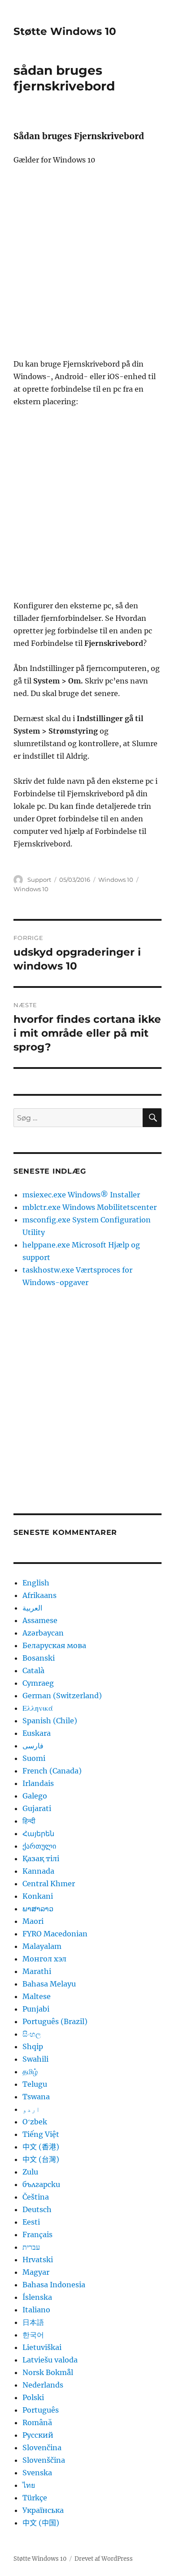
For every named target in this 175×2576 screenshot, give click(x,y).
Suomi (34, 1758)
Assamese (40, 1620)
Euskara (37, 1733)
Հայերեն (38, 1833)
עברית (31, 2247)
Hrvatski (38, 2260)
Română (37, 2422)
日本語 (33, 2322)
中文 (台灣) (41, 2159)
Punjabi (36, 2009)
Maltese (37, 1996)
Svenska (37, 2473)
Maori (33, 1921)
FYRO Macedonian (55, 1934)
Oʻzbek (35, 2122)
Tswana (36, 2097)
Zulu (30, 2172)
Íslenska (37, 2297)
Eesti (31, 2222)
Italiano (36, 2310)
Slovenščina (44, 2460)
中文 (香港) (41, 2147)
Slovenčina (42, 2448)
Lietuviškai (42, 2347)
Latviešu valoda (50, 2360)
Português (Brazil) (55, 2021)
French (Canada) (52, 1771)
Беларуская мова (54, 1645)
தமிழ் (30, 2072)
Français (37, 2234)
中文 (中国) (41, 2523)
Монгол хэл (44, 1959)
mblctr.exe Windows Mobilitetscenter (90, 1207)
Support (39, 880)
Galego (35, 1796)
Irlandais (38, 1783)
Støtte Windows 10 (65, 31)
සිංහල (32, 2034)
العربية (32, 1608)
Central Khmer (49, 1884)
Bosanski (39, 1658)
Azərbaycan (43, 1633)
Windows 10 (116, 880)
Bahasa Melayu (49, 1984)
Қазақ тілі (41, 1858)
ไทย (29, 2485)
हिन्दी (29, 1821)
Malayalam (42, 1946)
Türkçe (35, 2498)
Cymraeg (38, 1683)
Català (33, 1670)
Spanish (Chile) (50, 1721)
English (36, 1583)
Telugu (35, 2084)
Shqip (33, 2046)
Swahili (35, 2059)
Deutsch (37, 2209)
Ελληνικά (38, 1708)
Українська (43, 2510)
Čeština (36, 2197)
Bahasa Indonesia (54, 2285)
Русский (38, 2435)
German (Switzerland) (62, 1696)
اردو (31, 2109)
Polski (33, 2397)
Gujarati (37, 1808)
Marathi (37, 1971)
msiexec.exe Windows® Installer (81, 1195)
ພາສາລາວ (38, 1909)
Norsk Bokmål (48, 2372)
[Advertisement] (87, 266)
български (41, 2184)
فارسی (33, 1746)
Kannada (38, 1871)
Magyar (36, 2272)
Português (41, 2410)
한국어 (33, 2335)
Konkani (38, 1896)
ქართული (39, 1846)
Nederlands (43, 2385)
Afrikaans (39, 1595)
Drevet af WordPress (104, 2559)
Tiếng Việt (41, 2134)
